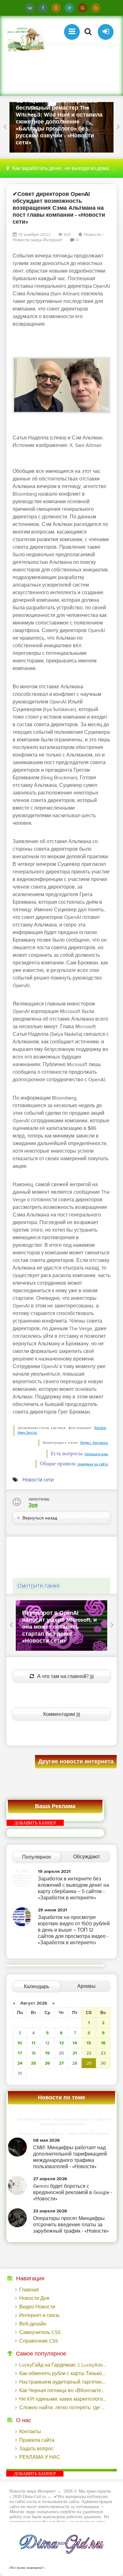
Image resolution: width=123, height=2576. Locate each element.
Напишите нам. (97, 1454)
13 (61, 2043)
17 (20, 2053)
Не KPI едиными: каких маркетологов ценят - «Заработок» (63, 2399)
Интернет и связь (39, 2315)
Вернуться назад (40, 1518)
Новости (92, 235)
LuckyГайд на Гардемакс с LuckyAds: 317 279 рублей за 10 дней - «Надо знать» (63, 2365)
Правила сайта (37, 2440)
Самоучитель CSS (40, 2332)
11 (33, 2043)
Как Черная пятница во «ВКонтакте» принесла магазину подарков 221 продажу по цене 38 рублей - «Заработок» (63, 2391)
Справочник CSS (39, 2341)
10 (20, 2043)
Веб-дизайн (33, 2324)
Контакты (30, 2432)
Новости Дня (34, 2298)
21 (75, 2053)
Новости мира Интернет (38, 240)
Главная (29, 2290)
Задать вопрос (36, 2449)
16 (103, 2043)
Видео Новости (37, 2307)
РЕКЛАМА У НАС (40, 2457)
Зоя (33, 1505)
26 (47, 2063)
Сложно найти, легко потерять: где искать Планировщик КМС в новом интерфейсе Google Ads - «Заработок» (63, 2408)
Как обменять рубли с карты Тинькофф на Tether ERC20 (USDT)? (63, 2374)
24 (20, 2063)
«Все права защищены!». (26, 2567)
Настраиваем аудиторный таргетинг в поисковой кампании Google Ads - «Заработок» (63, 2382)
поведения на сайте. (93, 1464)
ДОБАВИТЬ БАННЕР (35, 1823)
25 (34, 2063)
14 (75, 2043)
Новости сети (38, 1480)
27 (61, 2063)
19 (47, 2053)
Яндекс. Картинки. (94, 1443)
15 (89, 2043)
